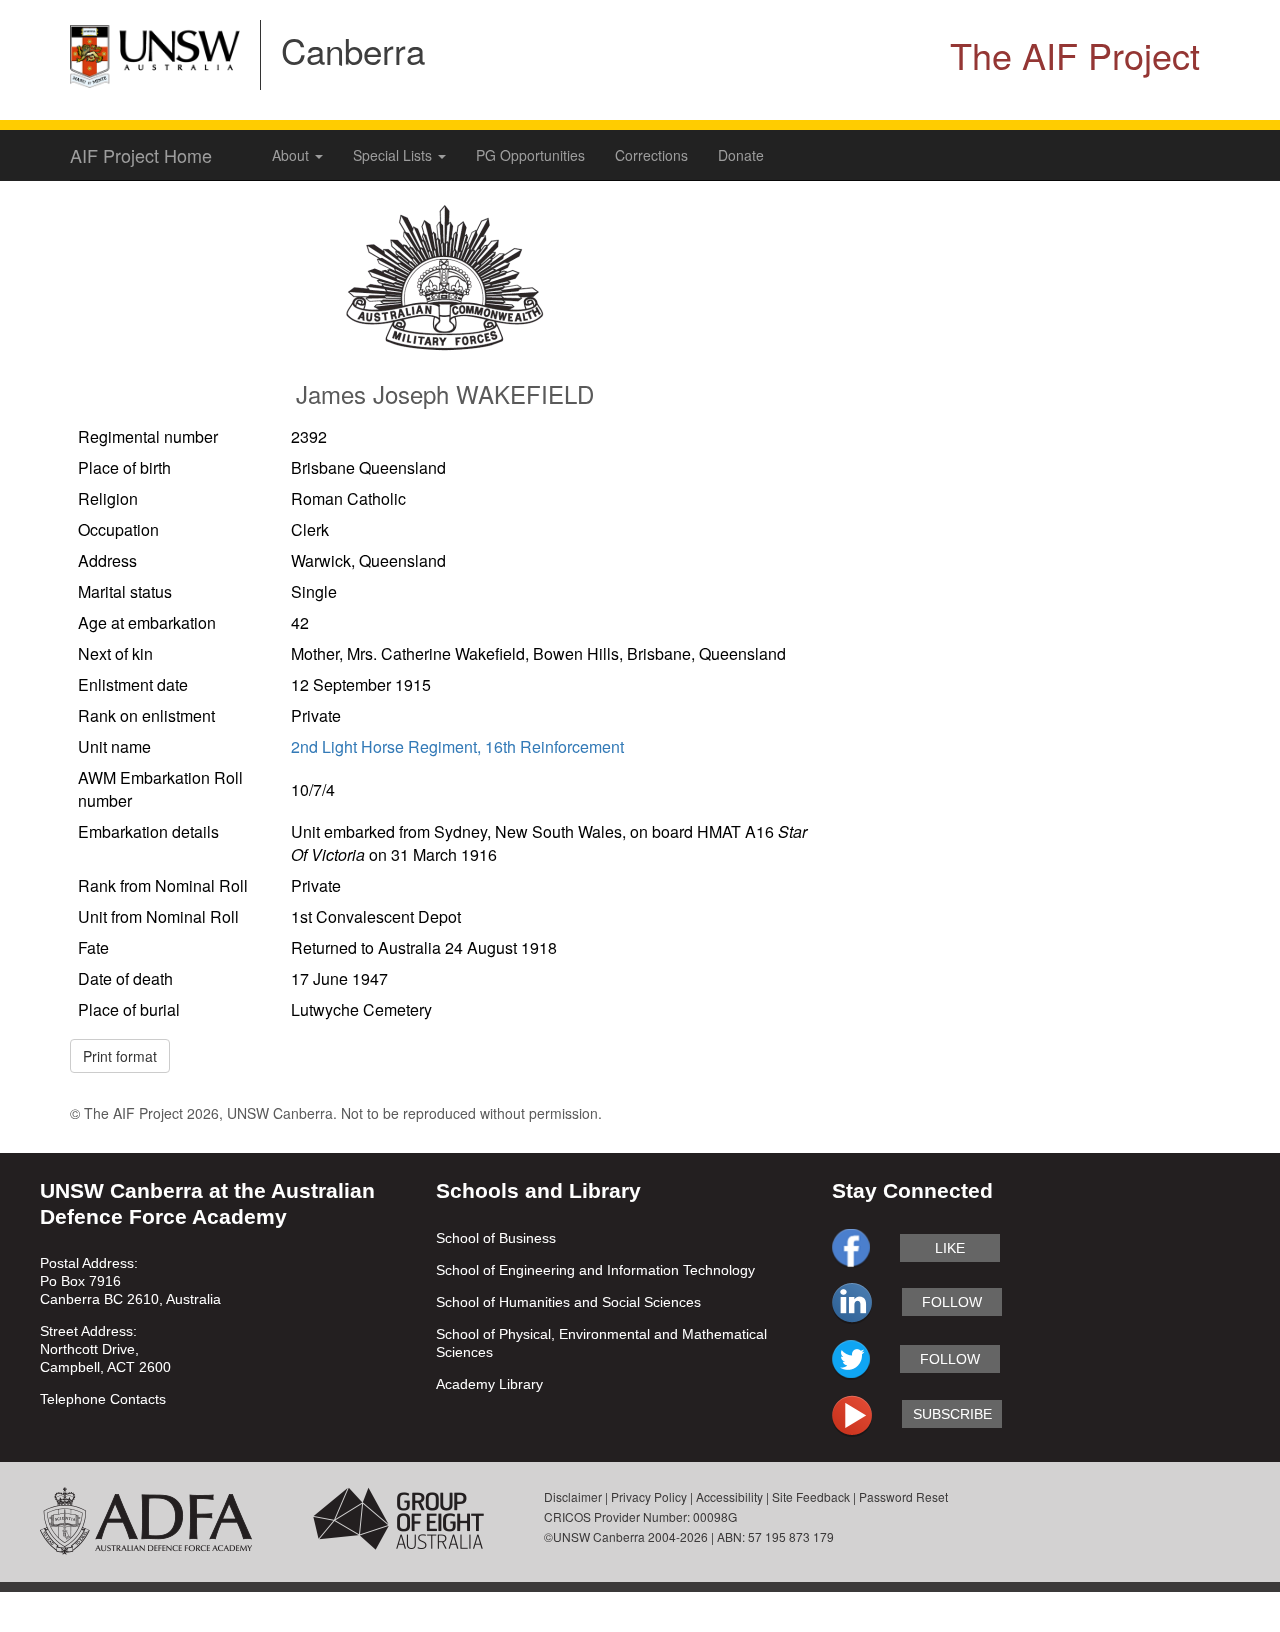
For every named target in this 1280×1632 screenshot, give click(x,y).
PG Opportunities (530, 155)
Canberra (353, 50)
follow (952, 1302)
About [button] (292, 155)
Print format (120, 1056)
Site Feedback (811, 1496)
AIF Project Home (141, 155)
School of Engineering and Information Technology (595, 1270)
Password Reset (903, 1496)
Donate (741, 155)
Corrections (651, 155)
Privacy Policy (649, 1496)
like (950, 1248)
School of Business (496, 1238)
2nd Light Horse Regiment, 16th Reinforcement (457, 746)
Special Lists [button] (394, 155)
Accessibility (729, 1496)
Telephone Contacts (103, 1399)
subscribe (952, 1414)
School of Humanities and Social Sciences (568, 1302)
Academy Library (489, 1384)
